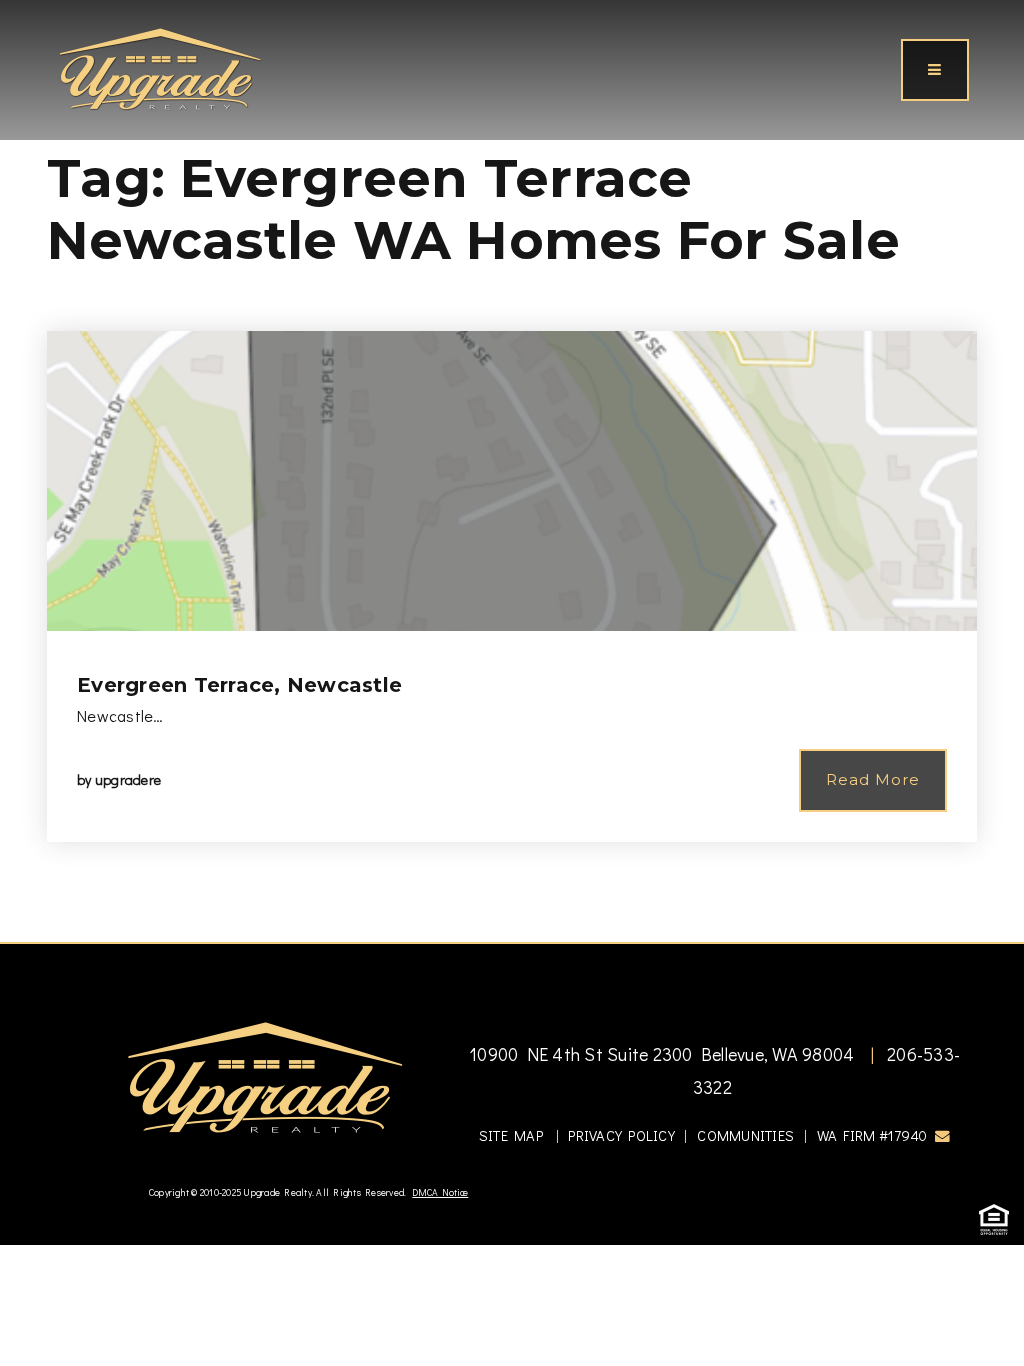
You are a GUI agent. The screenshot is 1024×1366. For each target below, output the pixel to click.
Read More (873, 779)
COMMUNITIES (745, 1135)
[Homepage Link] (160, 67)
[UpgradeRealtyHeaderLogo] (265, 1076)
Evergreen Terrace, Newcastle (239, 685)
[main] (512, 471)
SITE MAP (511, 1135)
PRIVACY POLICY (621, 1135)
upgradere (128, 779)
